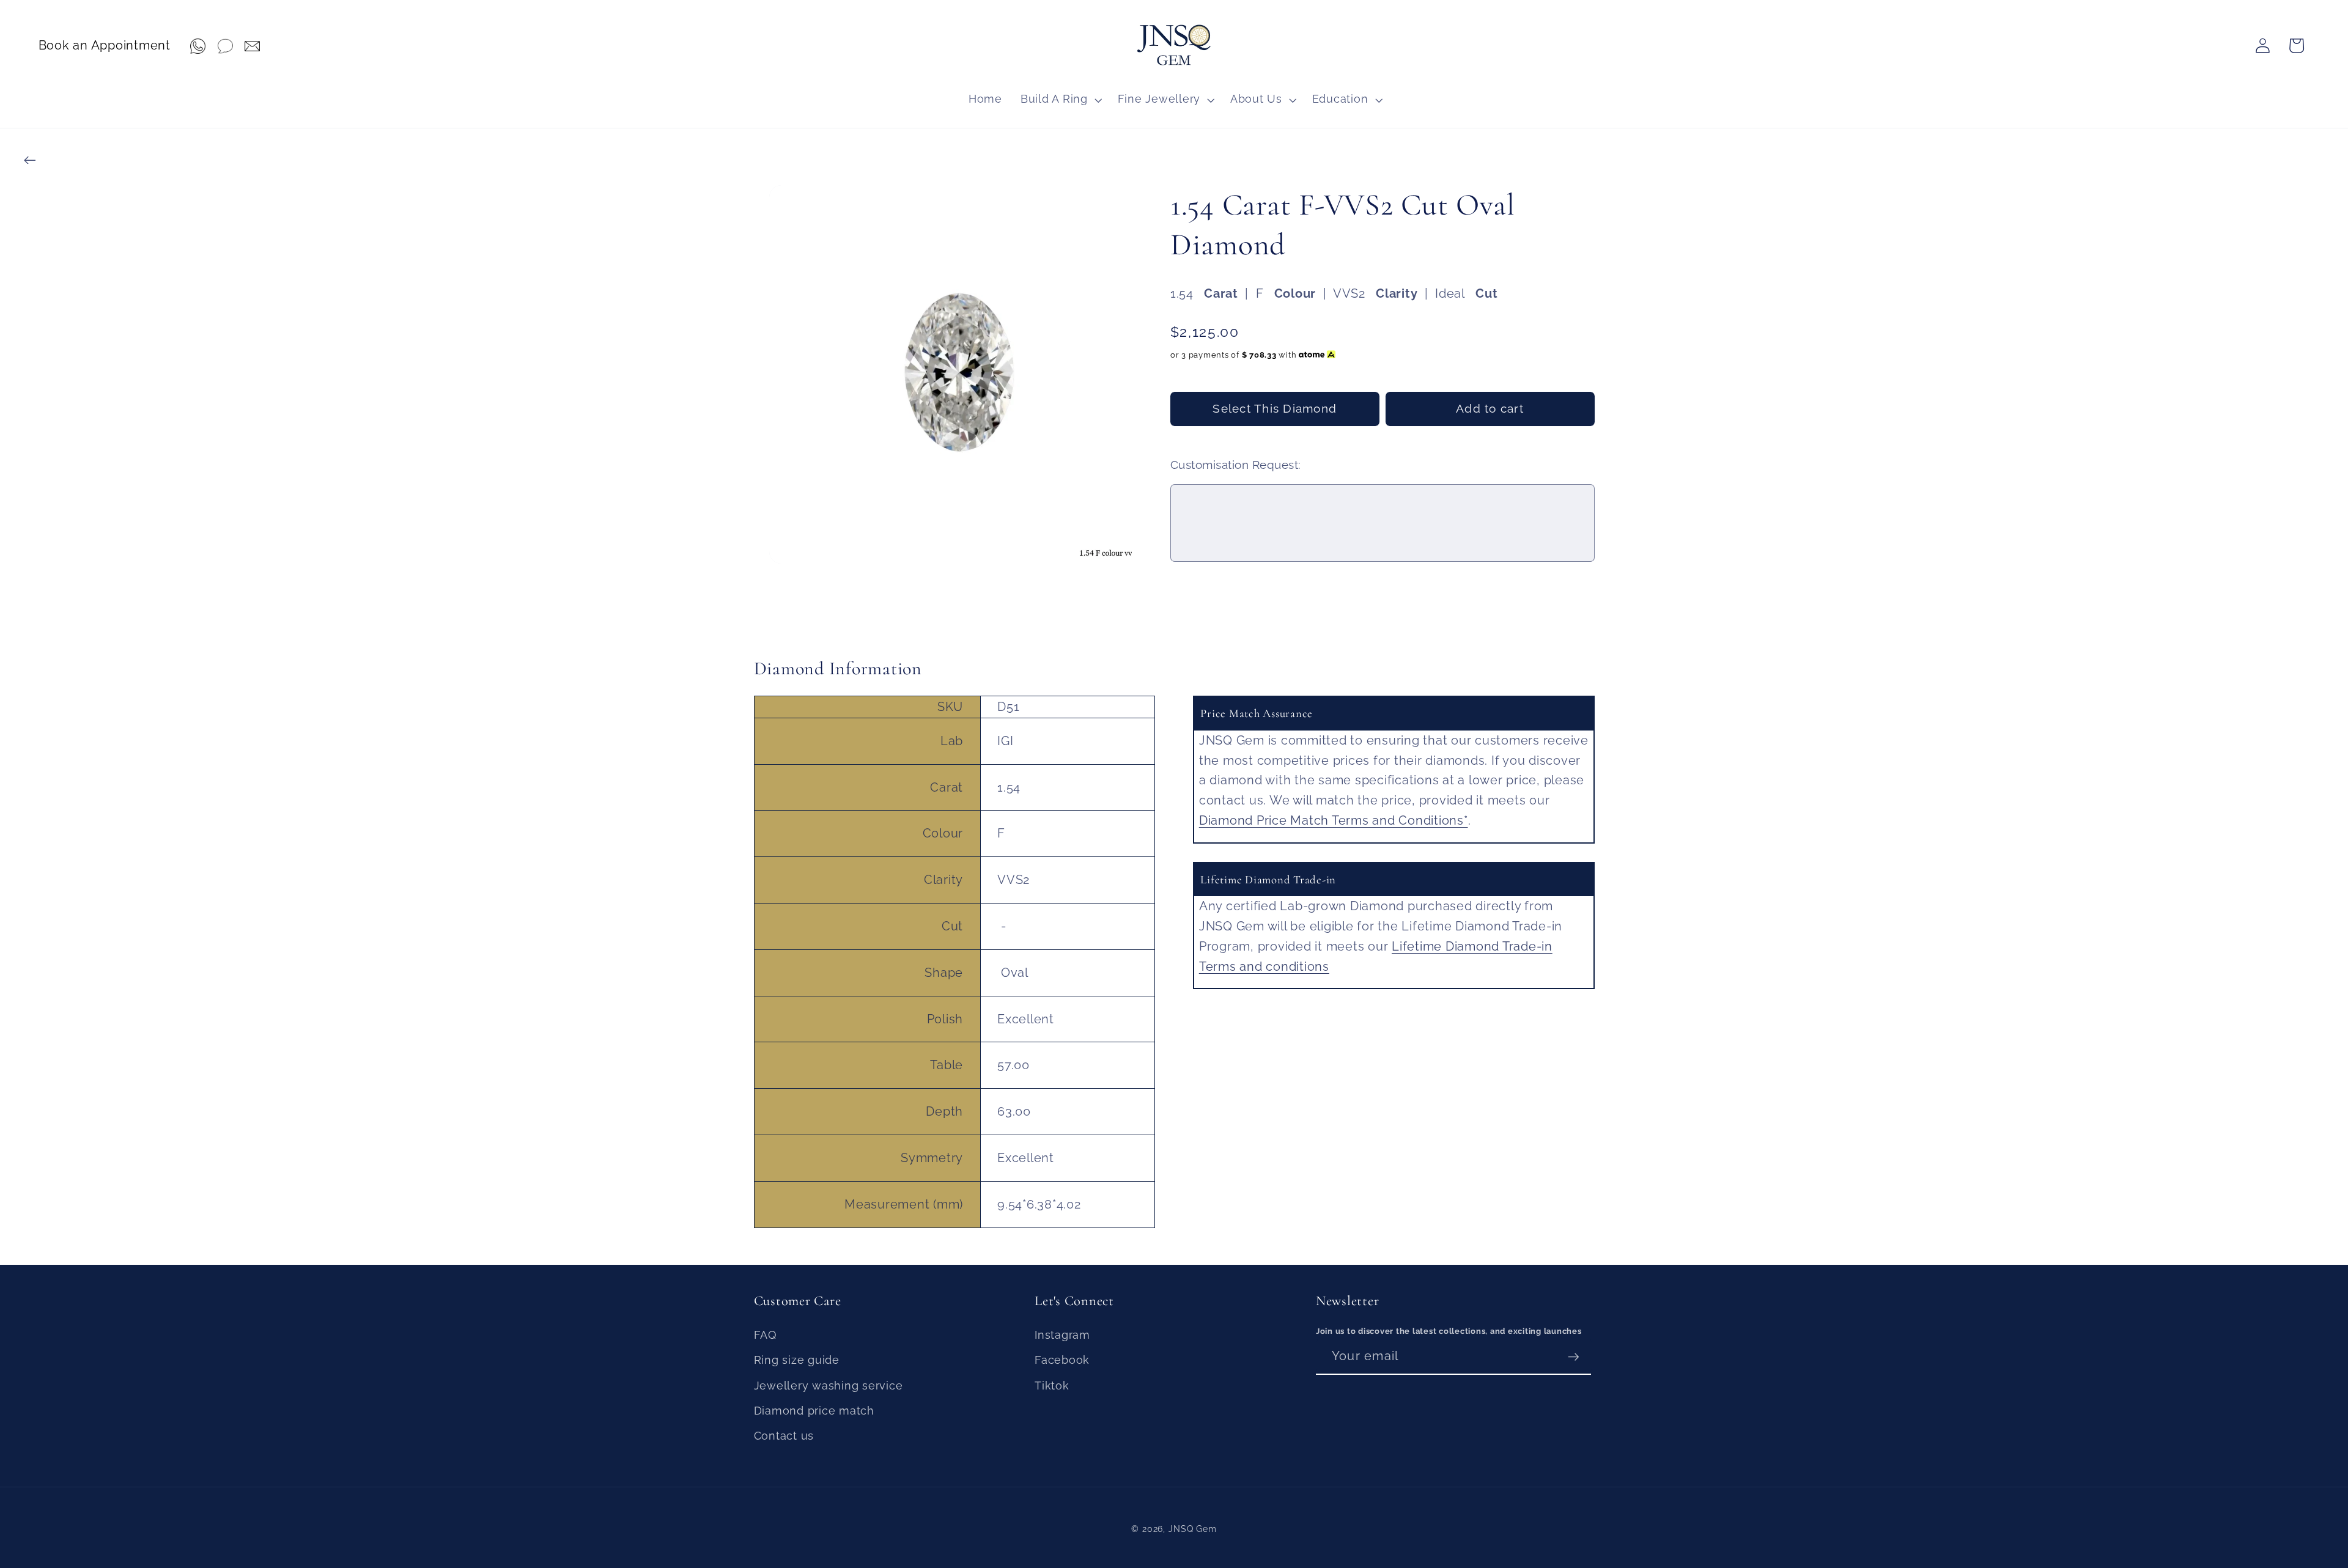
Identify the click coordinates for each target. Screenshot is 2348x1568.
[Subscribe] (1574, 1356)
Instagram (1062, 1335)
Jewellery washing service (829, 1386)
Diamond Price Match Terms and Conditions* (1334, 820)
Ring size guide (797, 1360)
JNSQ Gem (1193, 1529)
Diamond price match (814, 1411)
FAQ (765, 1335)
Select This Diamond (1275, 408)
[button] (1060, 100)
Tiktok (1052, 1386)
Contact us (784, 1436)
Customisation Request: (1236, 465)
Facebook (1062, 1360)
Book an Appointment (105, 45)
